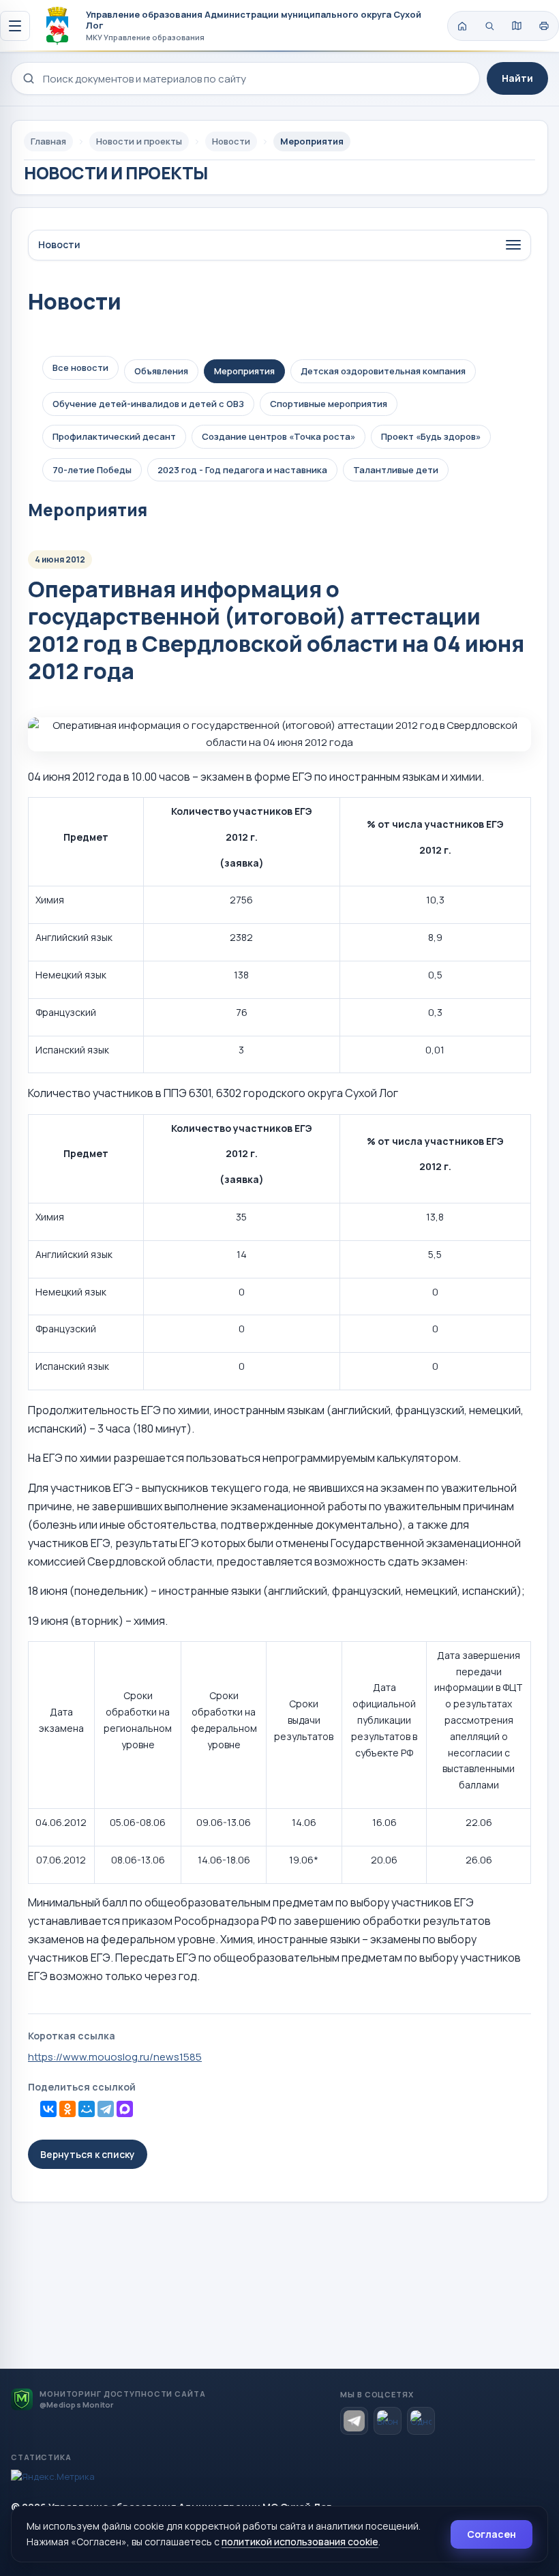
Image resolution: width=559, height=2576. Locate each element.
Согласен (492, 2534)
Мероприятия (244, 371)
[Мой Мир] (87, 2109)
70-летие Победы (92, 470)
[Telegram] (106, 2109)
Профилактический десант (114, 436)
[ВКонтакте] (48, 2109)
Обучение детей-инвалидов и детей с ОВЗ (148, 404)
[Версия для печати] (544, 26)
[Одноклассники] (67, 2109)
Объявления (161, 371)
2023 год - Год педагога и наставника (242, 470)
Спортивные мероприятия (329, 404)
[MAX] (125, 2109)
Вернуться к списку (88, 2154)
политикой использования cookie (300, 2542)
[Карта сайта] (517, 26)
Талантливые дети (396, 470)
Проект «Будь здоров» (431, 436)
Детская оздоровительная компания (383, 371)
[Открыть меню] (15, 26)
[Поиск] (489, 26)
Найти (517, 78)
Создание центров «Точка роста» (278, 436)
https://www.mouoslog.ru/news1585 (115, 2057)
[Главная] (462, 26)
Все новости (80, 368)
